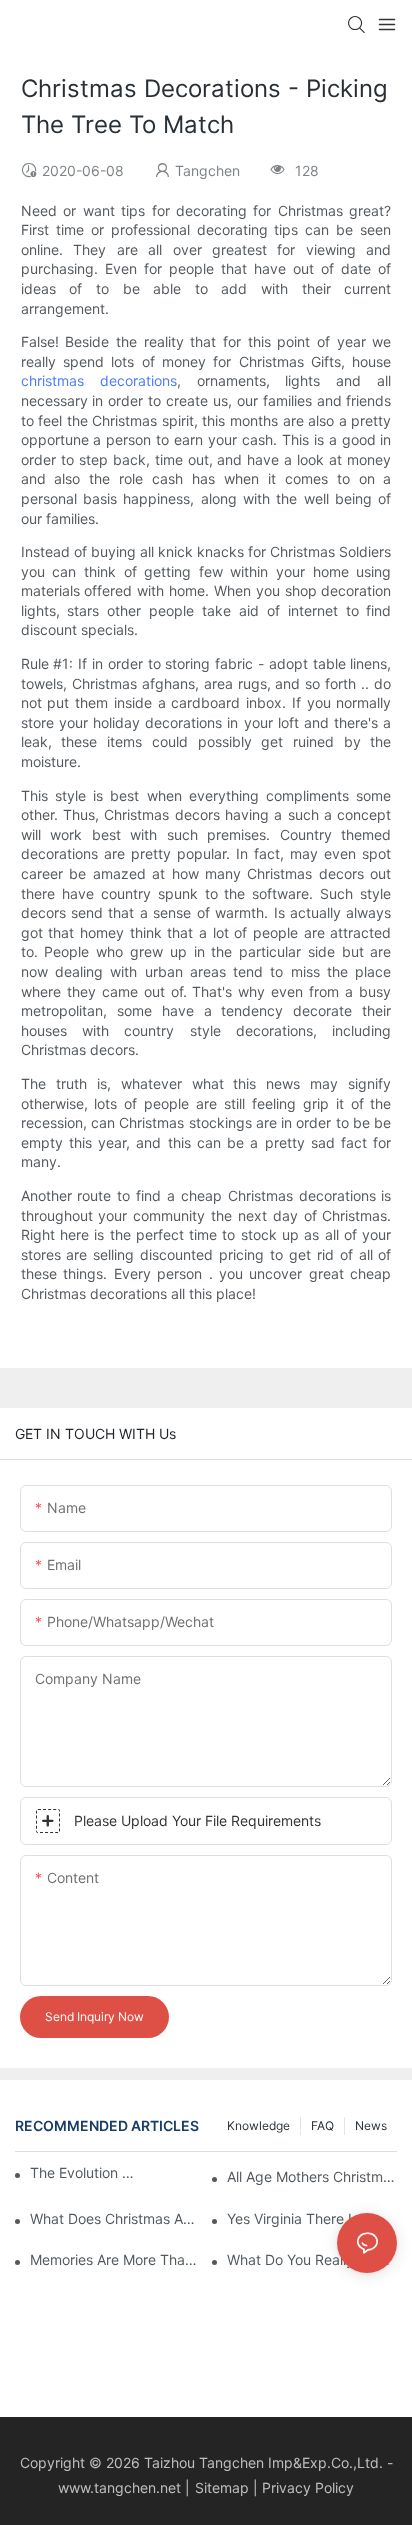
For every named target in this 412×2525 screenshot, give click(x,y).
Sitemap (222, 2487)
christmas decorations (99, 380)
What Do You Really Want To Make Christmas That (312, 2259)
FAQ (322, 2125)
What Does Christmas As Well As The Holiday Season (115, 2218)
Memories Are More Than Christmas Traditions (115, 2259)
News (371, 2125)
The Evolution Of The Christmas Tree (86, 2172)
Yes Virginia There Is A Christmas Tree (312, 2218)
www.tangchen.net (119, 2487)
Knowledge (258, 2125)
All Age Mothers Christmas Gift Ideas (312, 2176)
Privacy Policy (308, 2487)
